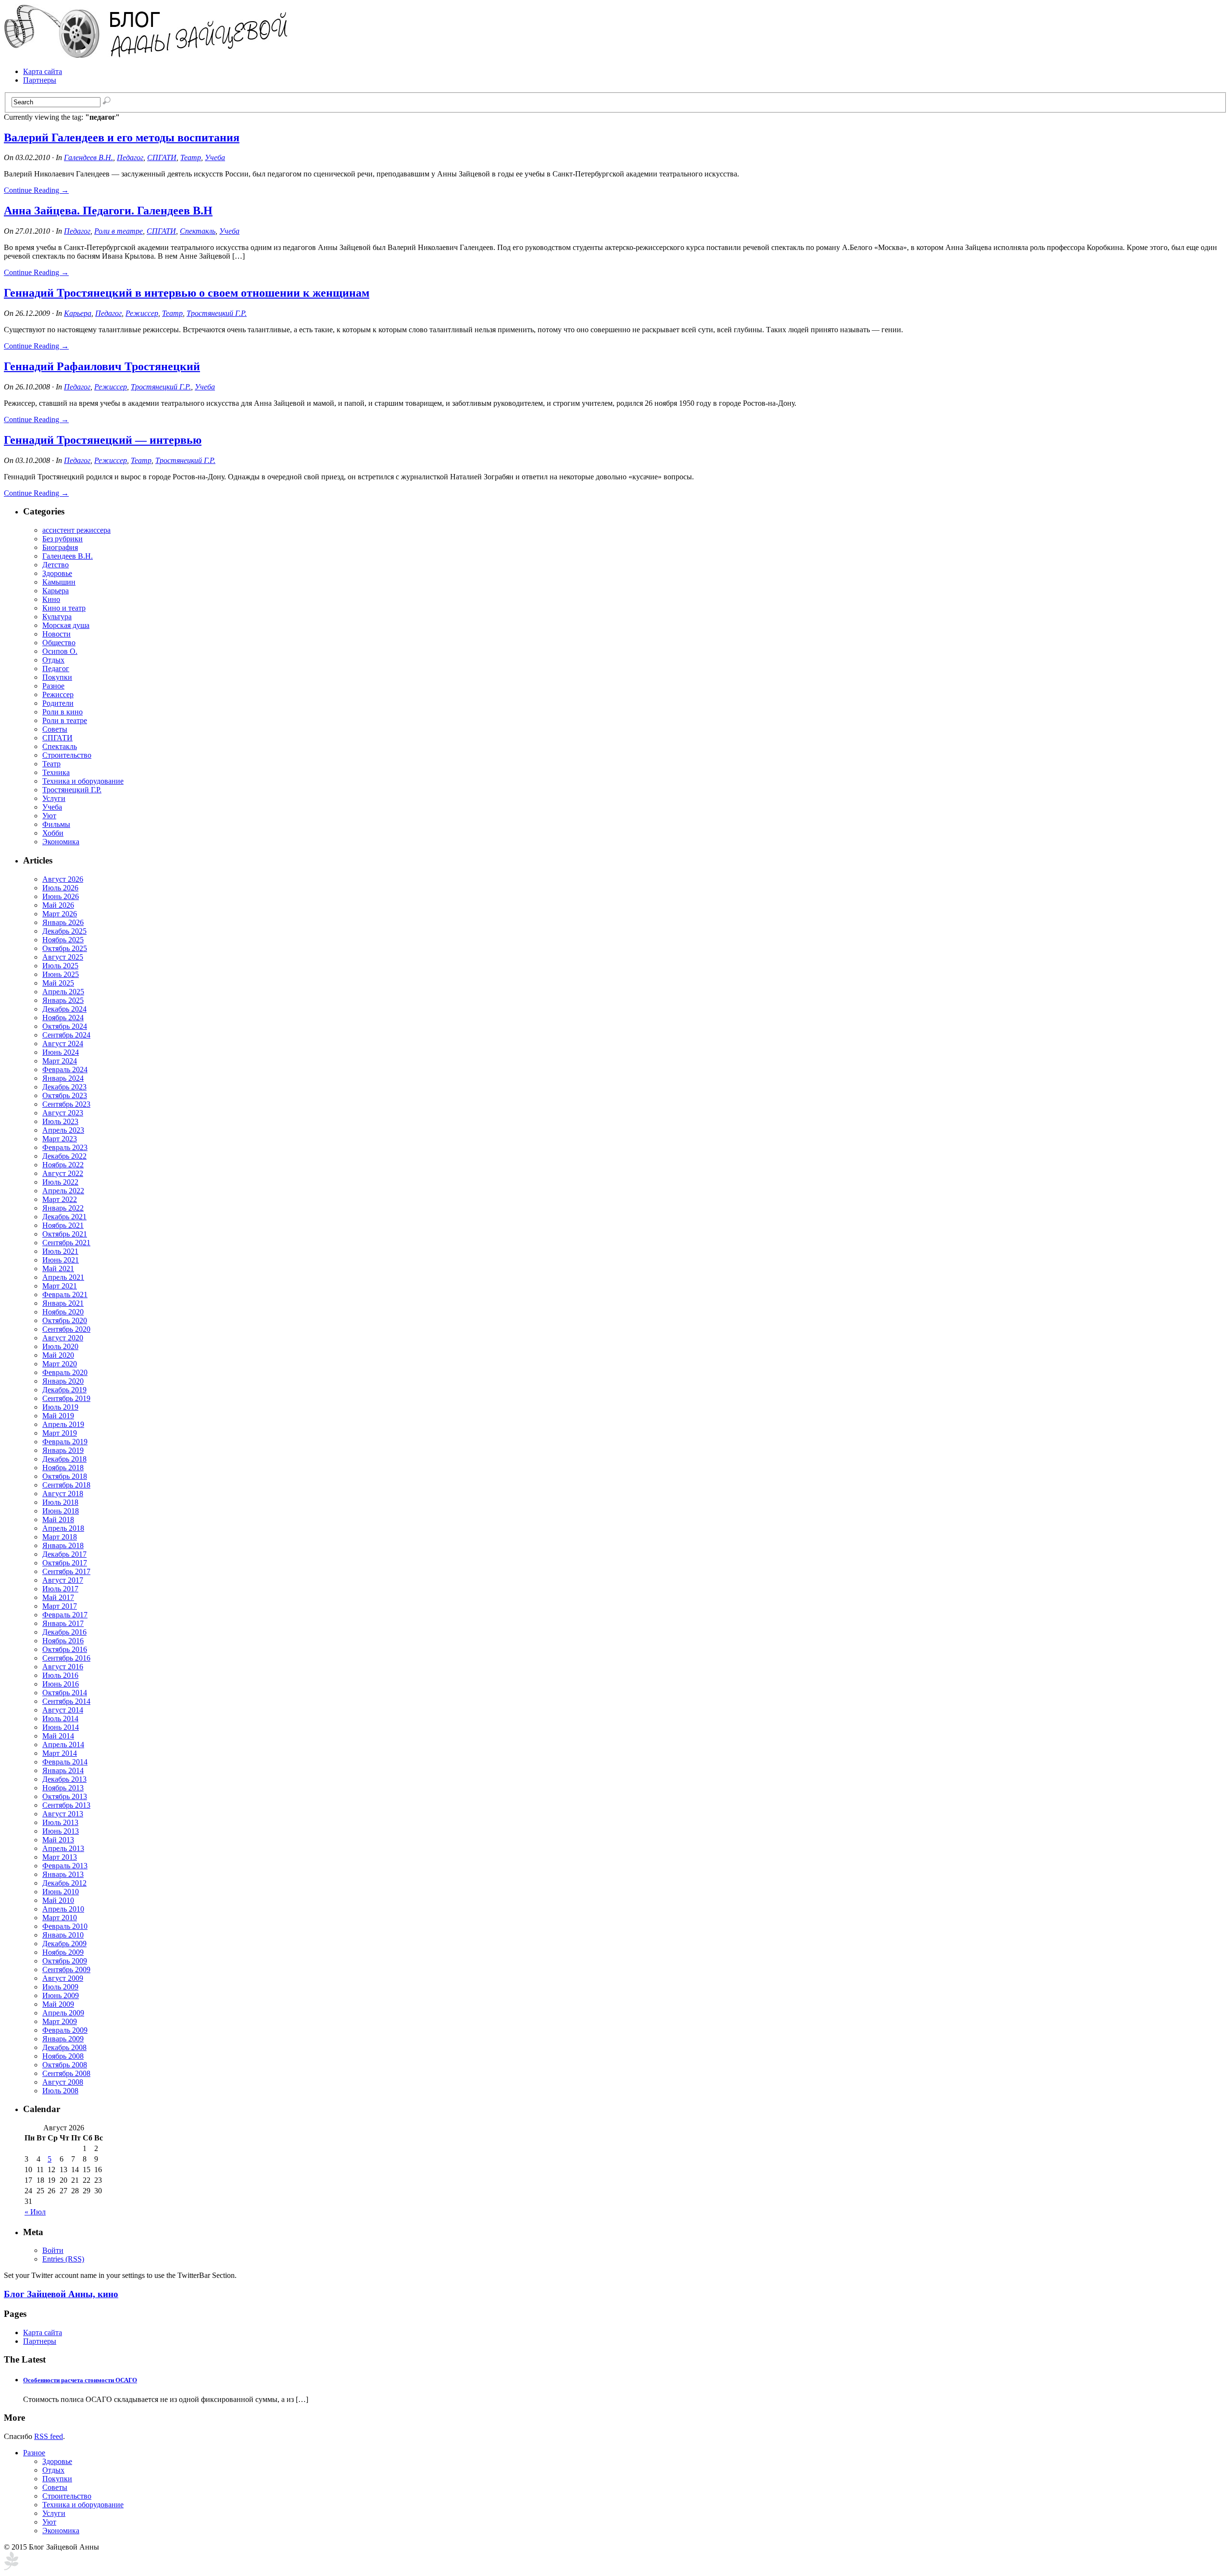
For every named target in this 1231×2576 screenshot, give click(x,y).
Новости (57, 634)
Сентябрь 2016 (66, 1658)
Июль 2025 (60, 966)
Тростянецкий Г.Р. (217, 313)
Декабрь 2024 (64, 1009)
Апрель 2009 (63, 2013)
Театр (191, 157)
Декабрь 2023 (64, 1087)
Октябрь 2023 (65, 1095)
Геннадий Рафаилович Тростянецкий (102, 366)
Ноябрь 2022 (63, 1165)
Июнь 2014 (61, 1727)
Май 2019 (58, 1416)
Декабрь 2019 (64, 1390)
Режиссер (142, 313)
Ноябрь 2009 (63, 1952)
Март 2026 (60, 914)
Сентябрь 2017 (66, 1571)
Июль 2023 (60, 1121)
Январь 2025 (63, 1000)
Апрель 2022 (63, 1191)
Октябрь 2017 (65, 1563)
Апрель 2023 (63, 1130)
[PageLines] (11, 2568)
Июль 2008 (60, 2091)
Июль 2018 (60, 1502)
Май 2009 (58, 2004)
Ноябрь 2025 (63, 940)
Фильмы (56, 824)
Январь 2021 (63, 1303)
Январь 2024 (63, 1078)
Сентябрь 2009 (66, 1970)
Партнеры (40, 80)
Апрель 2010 (63, 1909)
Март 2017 (60, 1606)
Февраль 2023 (65, 1147)
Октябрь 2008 (65, 2065)
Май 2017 (58, 1597)
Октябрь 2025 (65, 948)
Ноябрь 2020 (63, 1312)
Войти (53, 2250)
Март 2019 (60, 1433)
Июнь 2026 (61, 896)
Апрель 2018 (63, 1528)
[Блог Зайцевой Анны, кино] (148, 55)
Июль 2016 (60, 1675)
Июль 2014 (60, 1719)
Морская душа (66, 625)
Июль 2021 (60, 1251)
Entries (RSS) (63, 2259)
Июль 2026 (60, 888)
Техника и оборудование (83, 781)
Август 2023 (63, 1113)
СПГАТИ (162, 157)
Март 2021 (60, 1286)
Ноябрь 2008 (63, 2056)
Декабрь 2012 (64, 1883)
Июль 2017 (60, 1589)
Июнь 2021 (61, 1260)
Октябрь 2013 (65, 1796)
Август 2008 (63, 2082)
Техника (56, 772)
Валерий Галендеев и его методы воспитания (122, 138)
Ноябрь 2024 (63, 1018)
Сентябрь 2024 (66, 1035)
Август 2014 (63, 1710)
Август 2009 (63, 1978)
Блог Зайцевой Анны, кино (61, 2294)
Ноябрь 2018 (63, 1468)
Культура (57, 617)
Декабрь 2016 (64, 1632)
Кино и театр (64, 608)
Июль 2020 (60, 1346)
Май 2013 (58, 1840)
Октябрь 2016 (65, 1649)
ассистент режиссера (76, 530)
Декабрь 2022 (64, 1156)
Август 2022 (63, 1173)
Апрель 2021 (63, 1277)
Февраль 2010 (65, 1926)
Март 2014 (60, 1753)
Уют (49, 816)
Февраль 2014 (65, 1762)
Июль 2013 (60, 1822)
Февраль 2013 (65, 1866)
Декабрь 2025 (64, 931)
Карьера (78, 313)
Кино (51, 599)
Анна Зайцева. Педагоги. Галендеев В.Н (108, 211)
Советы (55, 729)
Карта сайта (43, 71)
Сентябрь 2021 (66, 1243)
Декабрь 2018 (64, 1459)
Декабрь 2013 (64, 1779)
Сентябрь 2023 (66, 1104)
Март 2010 (60, 1918)
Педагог (130, 157)
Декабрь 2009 (64, 1944)
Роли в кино (63, 712)
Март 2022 (60, 1199)
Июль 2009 (60, 1987)
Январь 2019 (63, 1450)
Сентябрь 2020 (66, 1329)
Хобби (53, 833)
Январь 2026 (63, 922)
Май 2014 (58, 1736)
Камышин (59, 582)
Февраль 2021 (65, 1294)
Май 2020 (58, 1355)
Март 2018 (60, 1537)
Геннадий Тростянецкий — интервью (103, 440)
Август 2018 (63, 1494)
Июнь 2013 (61, 1831)
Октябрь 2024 (65, 1026)
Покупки (57, 677)
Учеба (215, 157)
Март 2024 (60, 1061)
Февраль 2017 (65, 1615)
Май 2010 (58, 1900)
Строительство (67, 755)
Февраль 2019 (65, 1442)
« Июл (35, 2212)
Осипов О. (60, 651)
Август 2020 (63, 1338)
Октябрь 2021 (65, 1234)
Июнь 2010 (61, 1892)
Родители (58, 703)
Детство (56, 565)
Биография (60, 547)
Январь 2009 (63, 2039)
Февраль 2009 (65, 2030)
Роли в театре (119, 231)
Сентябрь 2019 (66, 1398)
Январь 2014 (63, 1770)
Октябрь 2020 (65, 1320)
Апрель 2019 (63, 1424)
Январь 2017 (63, 1623)
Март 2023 (60, 1139)
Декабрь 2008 (64, 2047)
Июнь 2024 (61, 1052)
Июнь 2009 (61, 1995)
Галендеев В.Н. (88, 157)
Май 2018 (58, 1519)
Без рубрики (63, 539)
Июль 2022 (60, 1182)
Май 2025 (58, 983)
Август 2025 (63, 957)
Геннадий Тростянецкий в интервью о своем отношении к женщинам (187, 293)
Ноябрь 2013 (63, 1788)
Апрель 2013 (63, 1848)
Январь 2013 (63, 1874)
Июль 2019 (60, 1407)
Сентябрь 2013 (66, 1805)
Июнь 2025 (61, 974)
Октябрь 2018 (65, 1476)
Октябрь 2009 (65, 1961)
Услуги (54, 798)
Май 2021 (58, 1269)
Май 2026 (58, 905)
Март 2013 (60, 1857)
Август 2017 (63, 1580)
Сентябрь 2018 (66, 1485)
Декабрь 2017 (64, 1554)
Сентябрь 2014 (66, 1701)
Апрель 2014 (63, 1744)
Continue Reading (36, 190)
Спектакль (198, 231)
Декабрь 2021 (64, 1217)
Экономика (61, 842)
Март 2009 (60, 2021)
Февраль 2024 (65, 1069)
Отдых (53, 660)
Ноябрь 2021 (63, 1225)
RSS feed (49, 2436)
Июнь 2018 (61, 1511)
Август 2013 (63, 1814)
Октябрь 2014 (65, 1693)
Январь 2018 (63, 1545)
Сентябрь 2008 (66, 2073)
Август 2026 (63, 879)
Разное (53, 686)
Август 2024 (63, 1044)
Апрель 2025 (63, 992)
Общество (59, 643)
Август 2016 (63, 1667)
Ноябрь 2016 (63, 1641)
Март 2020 (60, 1364)
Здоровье (57, 573)
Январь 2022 (63, 1208)
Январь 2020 (63, 1381)
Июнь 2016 (61, 1684)
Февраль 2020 (65, 1372)
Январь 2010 (63, 1935)
